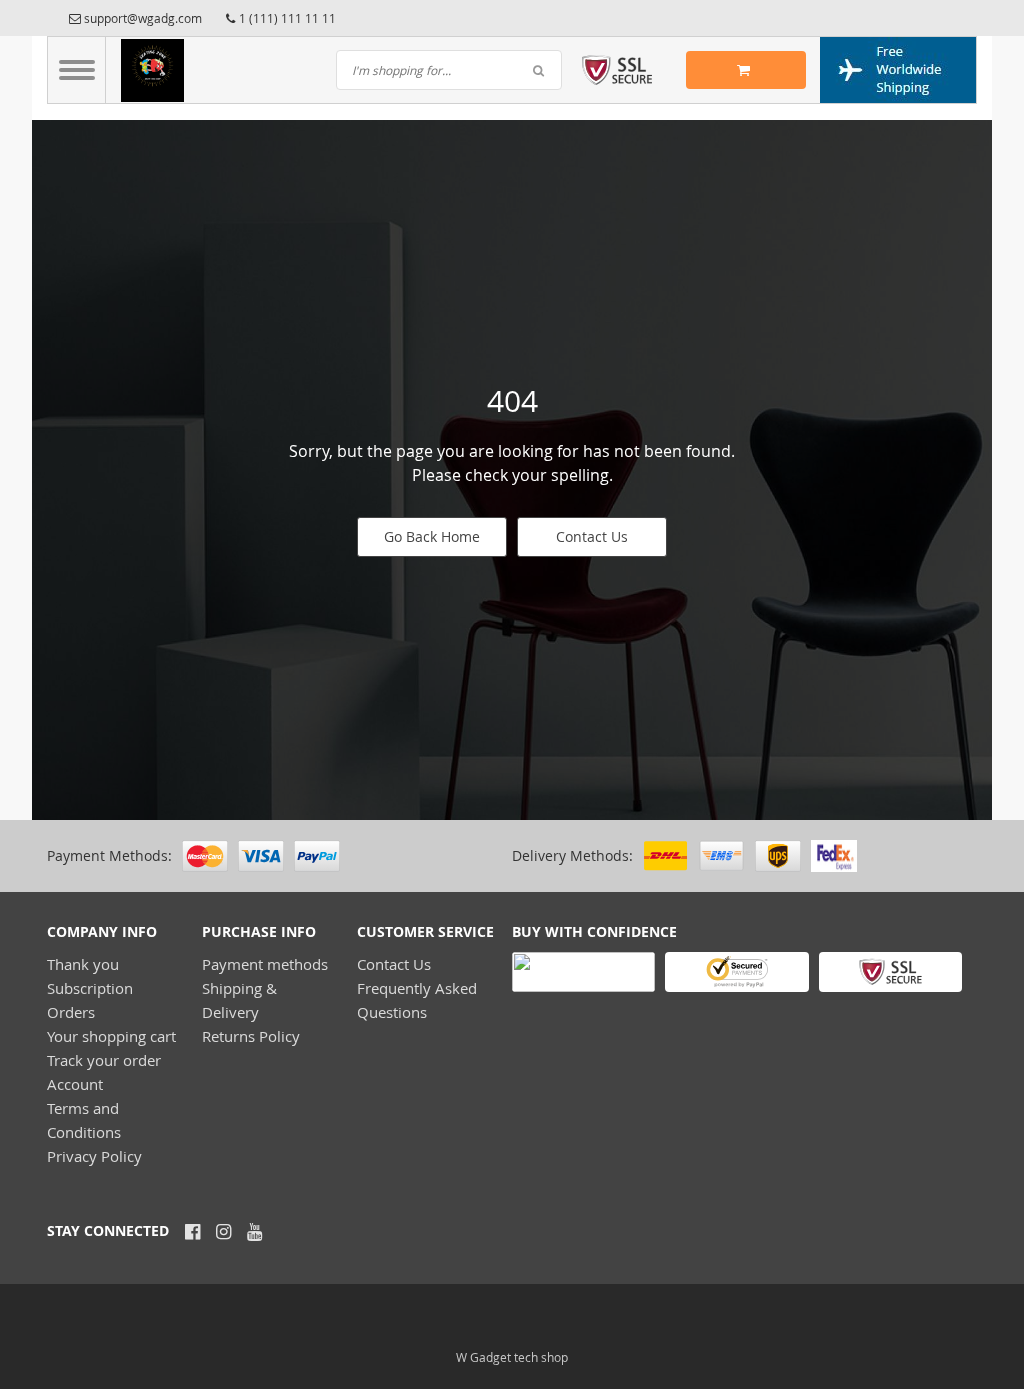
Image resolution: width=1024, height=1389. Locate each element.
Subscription (90, 988)
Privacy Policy (94, 1156)
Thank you (83, 964)
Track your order (104, 1060)
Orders (71, 1012)
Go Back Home (432, 536)
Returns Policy (251, 1036)
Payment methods (265, 964)
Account (75, 1084)
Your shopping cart (111, 1036)
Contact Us (592, 536)
